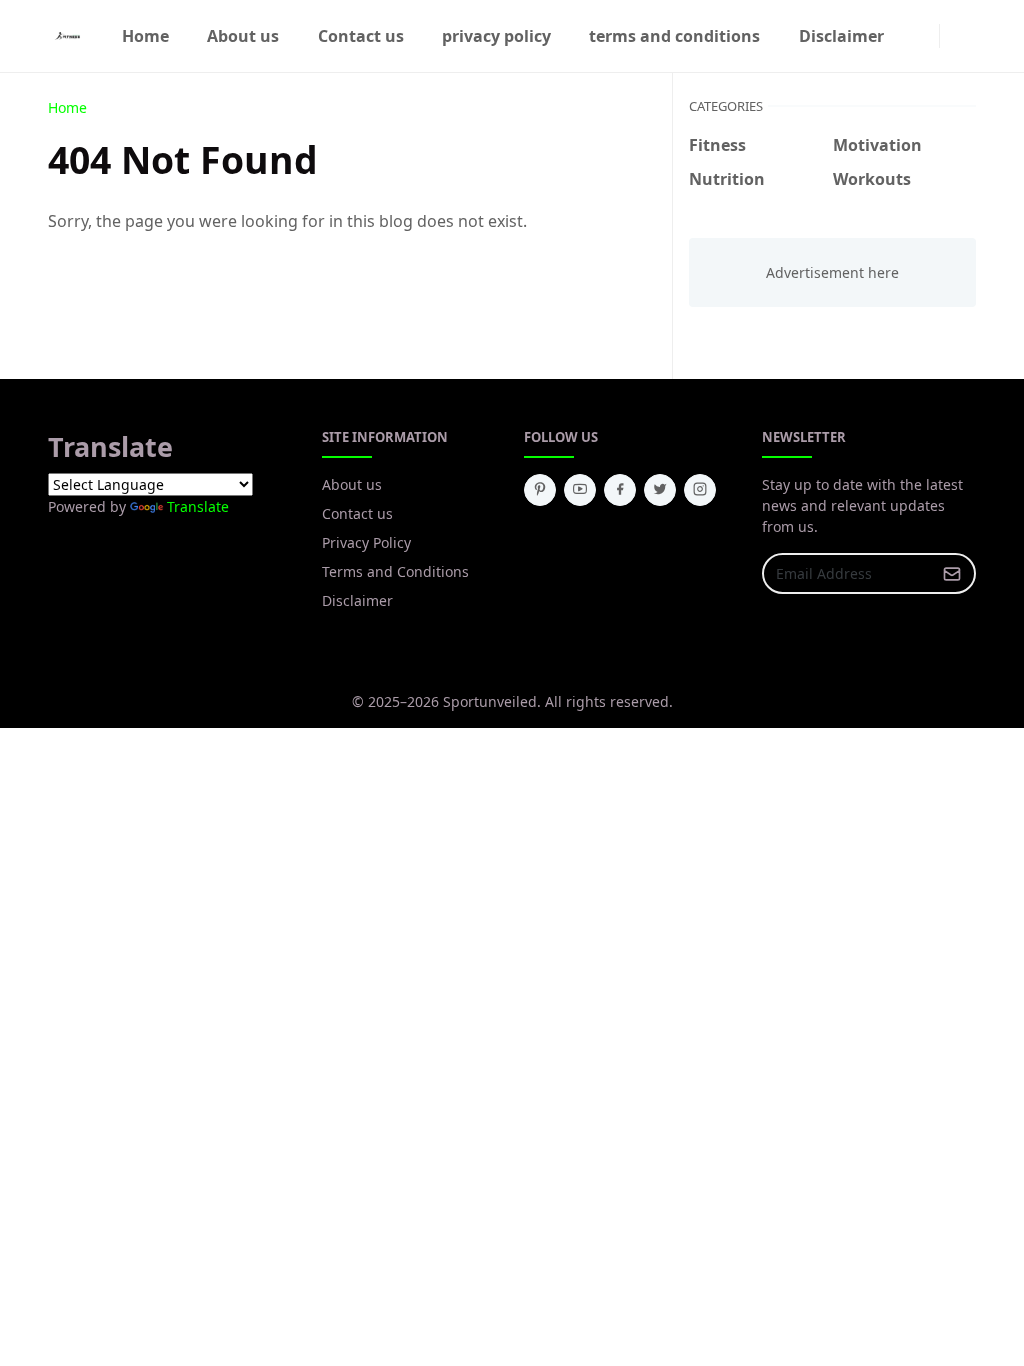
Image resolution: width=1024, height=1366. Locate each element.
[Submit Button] (952, 573)
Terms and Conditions (395, 571)
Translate (198, 506)
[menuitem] (145, 36)
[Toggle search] (968, 36)
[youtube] (580, 490)
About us (352, 484)
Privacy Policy (366, 542)
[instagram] (927, 36)
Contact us (357, 513)
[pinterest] (540, 490)
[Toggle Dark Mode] (952, 35)
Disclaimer (357, 600)
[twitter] (660, 490)
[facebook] (911, 36)
